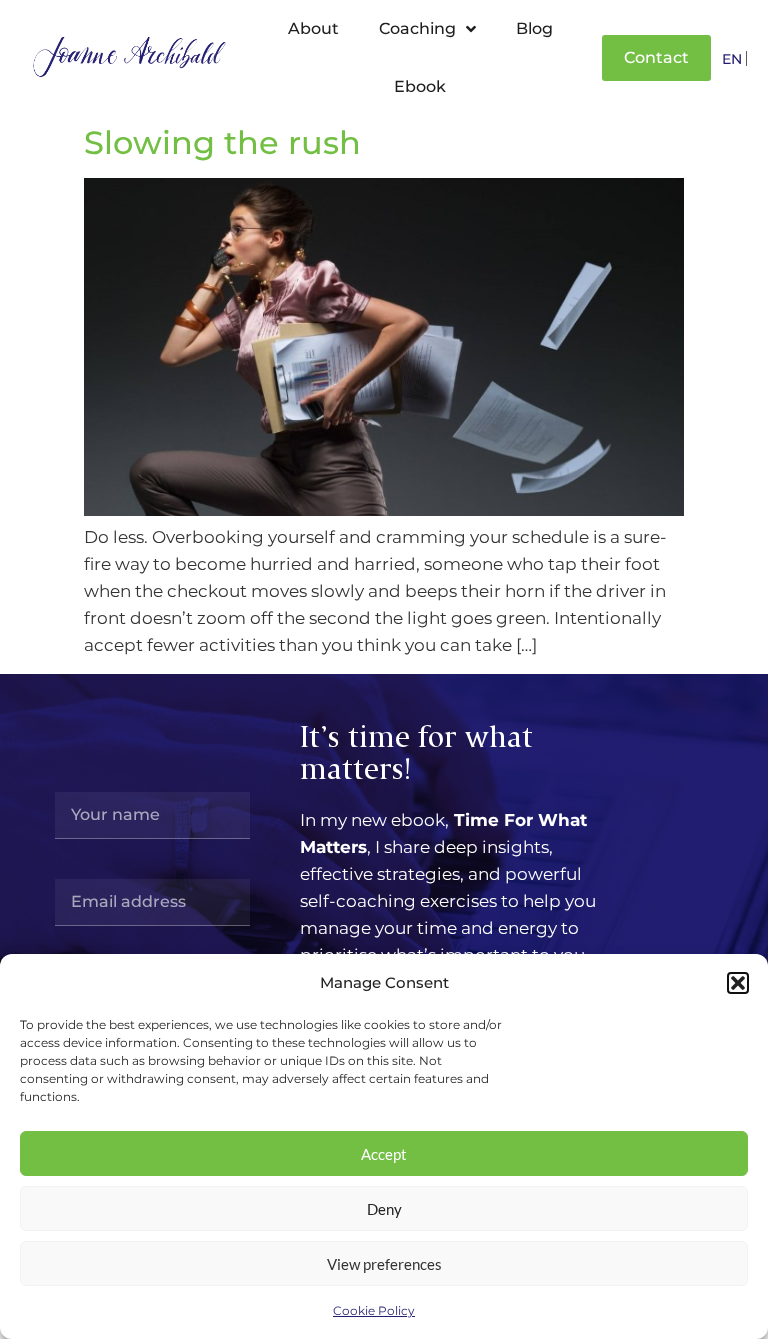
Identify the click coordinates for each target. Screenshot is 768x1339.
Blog (534, 28)
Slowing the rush (222, 142)
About (313, 28)
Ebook (420, 86)
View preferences (384, 1264)
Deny (384, 1209)
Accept (384, 1154)
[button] (738, 983)
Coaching (417, 28)
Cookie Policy (374, 1310)
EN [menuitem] (732, 60)
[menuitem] (732, 58)
